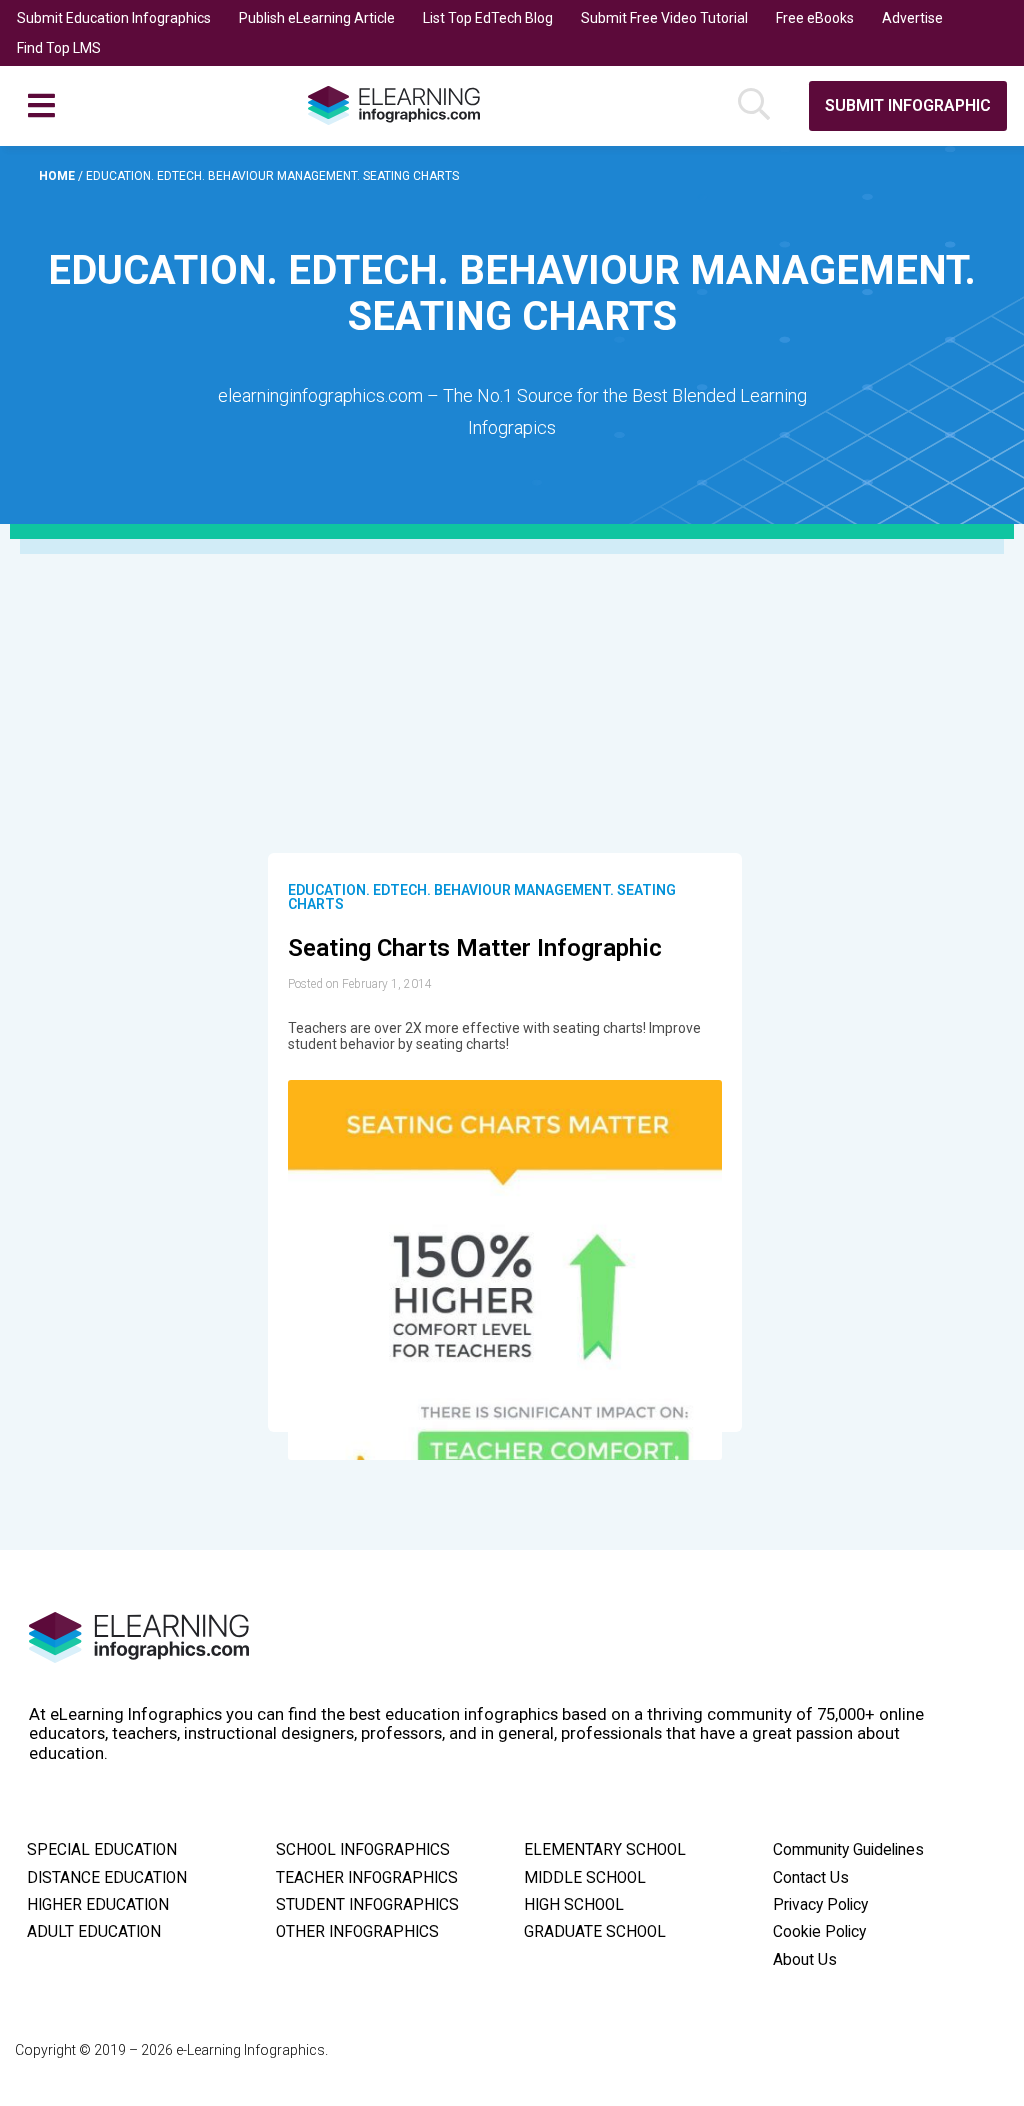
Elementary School (605, 1850)
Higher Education (98, 1905)
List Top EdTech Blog (488, 18)
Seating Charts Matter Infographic (475, 948)
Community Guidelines (848, 1850)
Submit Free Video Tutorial (664, 18)
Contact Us (811, 1878)
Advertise (912, 18)
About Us (805, 1960)
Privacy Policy (820, 1905)
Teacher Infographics (367, 1878)
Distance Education (107, 1878)
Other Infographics (357, 1932)
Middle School (585, 1878)
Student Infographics (367, 1905)
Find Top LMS (59, 48)
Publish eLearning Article (317, 18)
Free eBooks (815, 18)
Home (58, 176)
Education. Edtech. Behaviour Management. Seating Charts (482, 897)
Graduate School (595, 1932)
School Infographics (363, 1850)
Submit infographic (908, 105)
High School (574, 1905)
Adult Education (94, 1932)
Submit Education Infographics (114, 18)
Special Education (102, 1850)
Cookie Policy (819, 1932)
